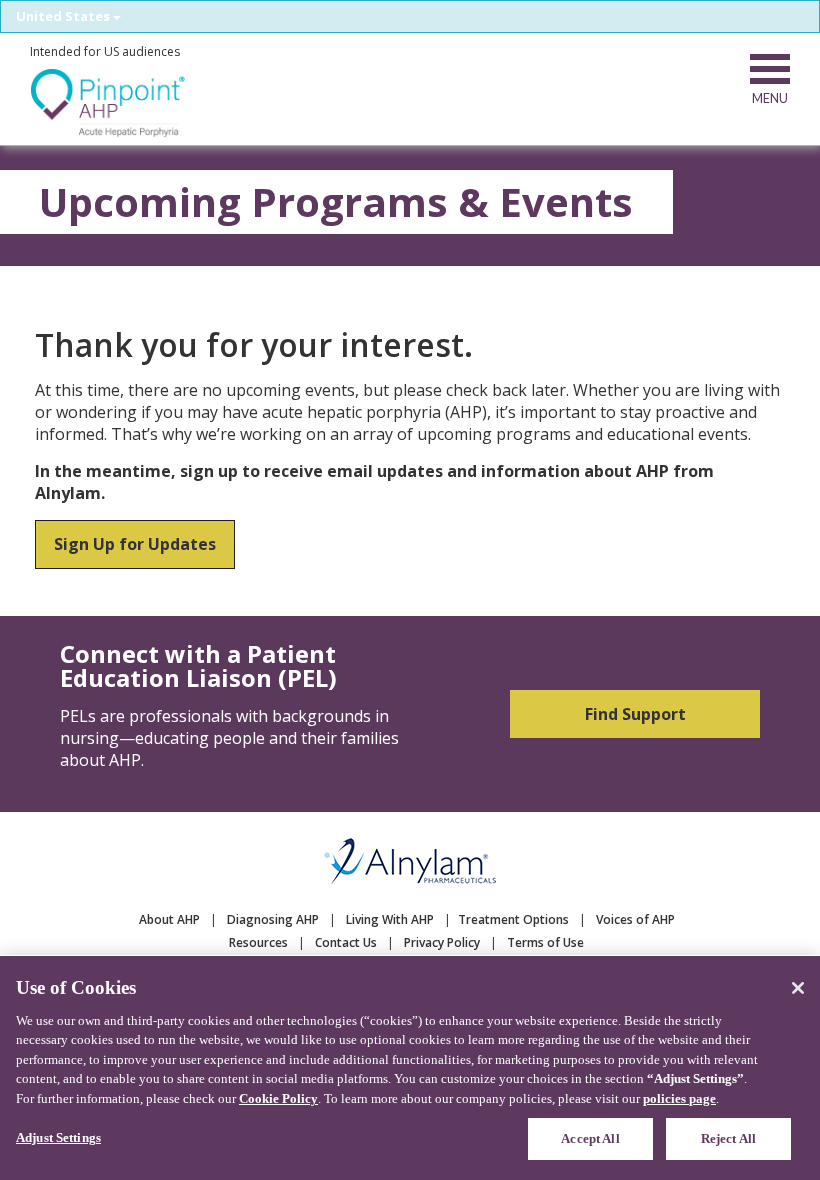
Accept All (590, 1138)
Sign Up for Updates (135, 544)
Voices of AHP (635, 919)
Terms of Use (545, 942)
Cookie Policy (278, 1098)
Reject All (728, 1138)
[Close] (798, 988)
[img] (108, 103)
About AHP (169, 919)
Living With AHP (390, 919)
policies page (679, 1098)
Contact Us (346, 942)
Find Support (635, 714)
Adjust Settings (58, 1137)
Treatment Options (513, 919)
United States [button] (64, 16)
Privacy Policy (442, 942)
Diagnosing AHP (273, 919)
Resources (258, 942)
